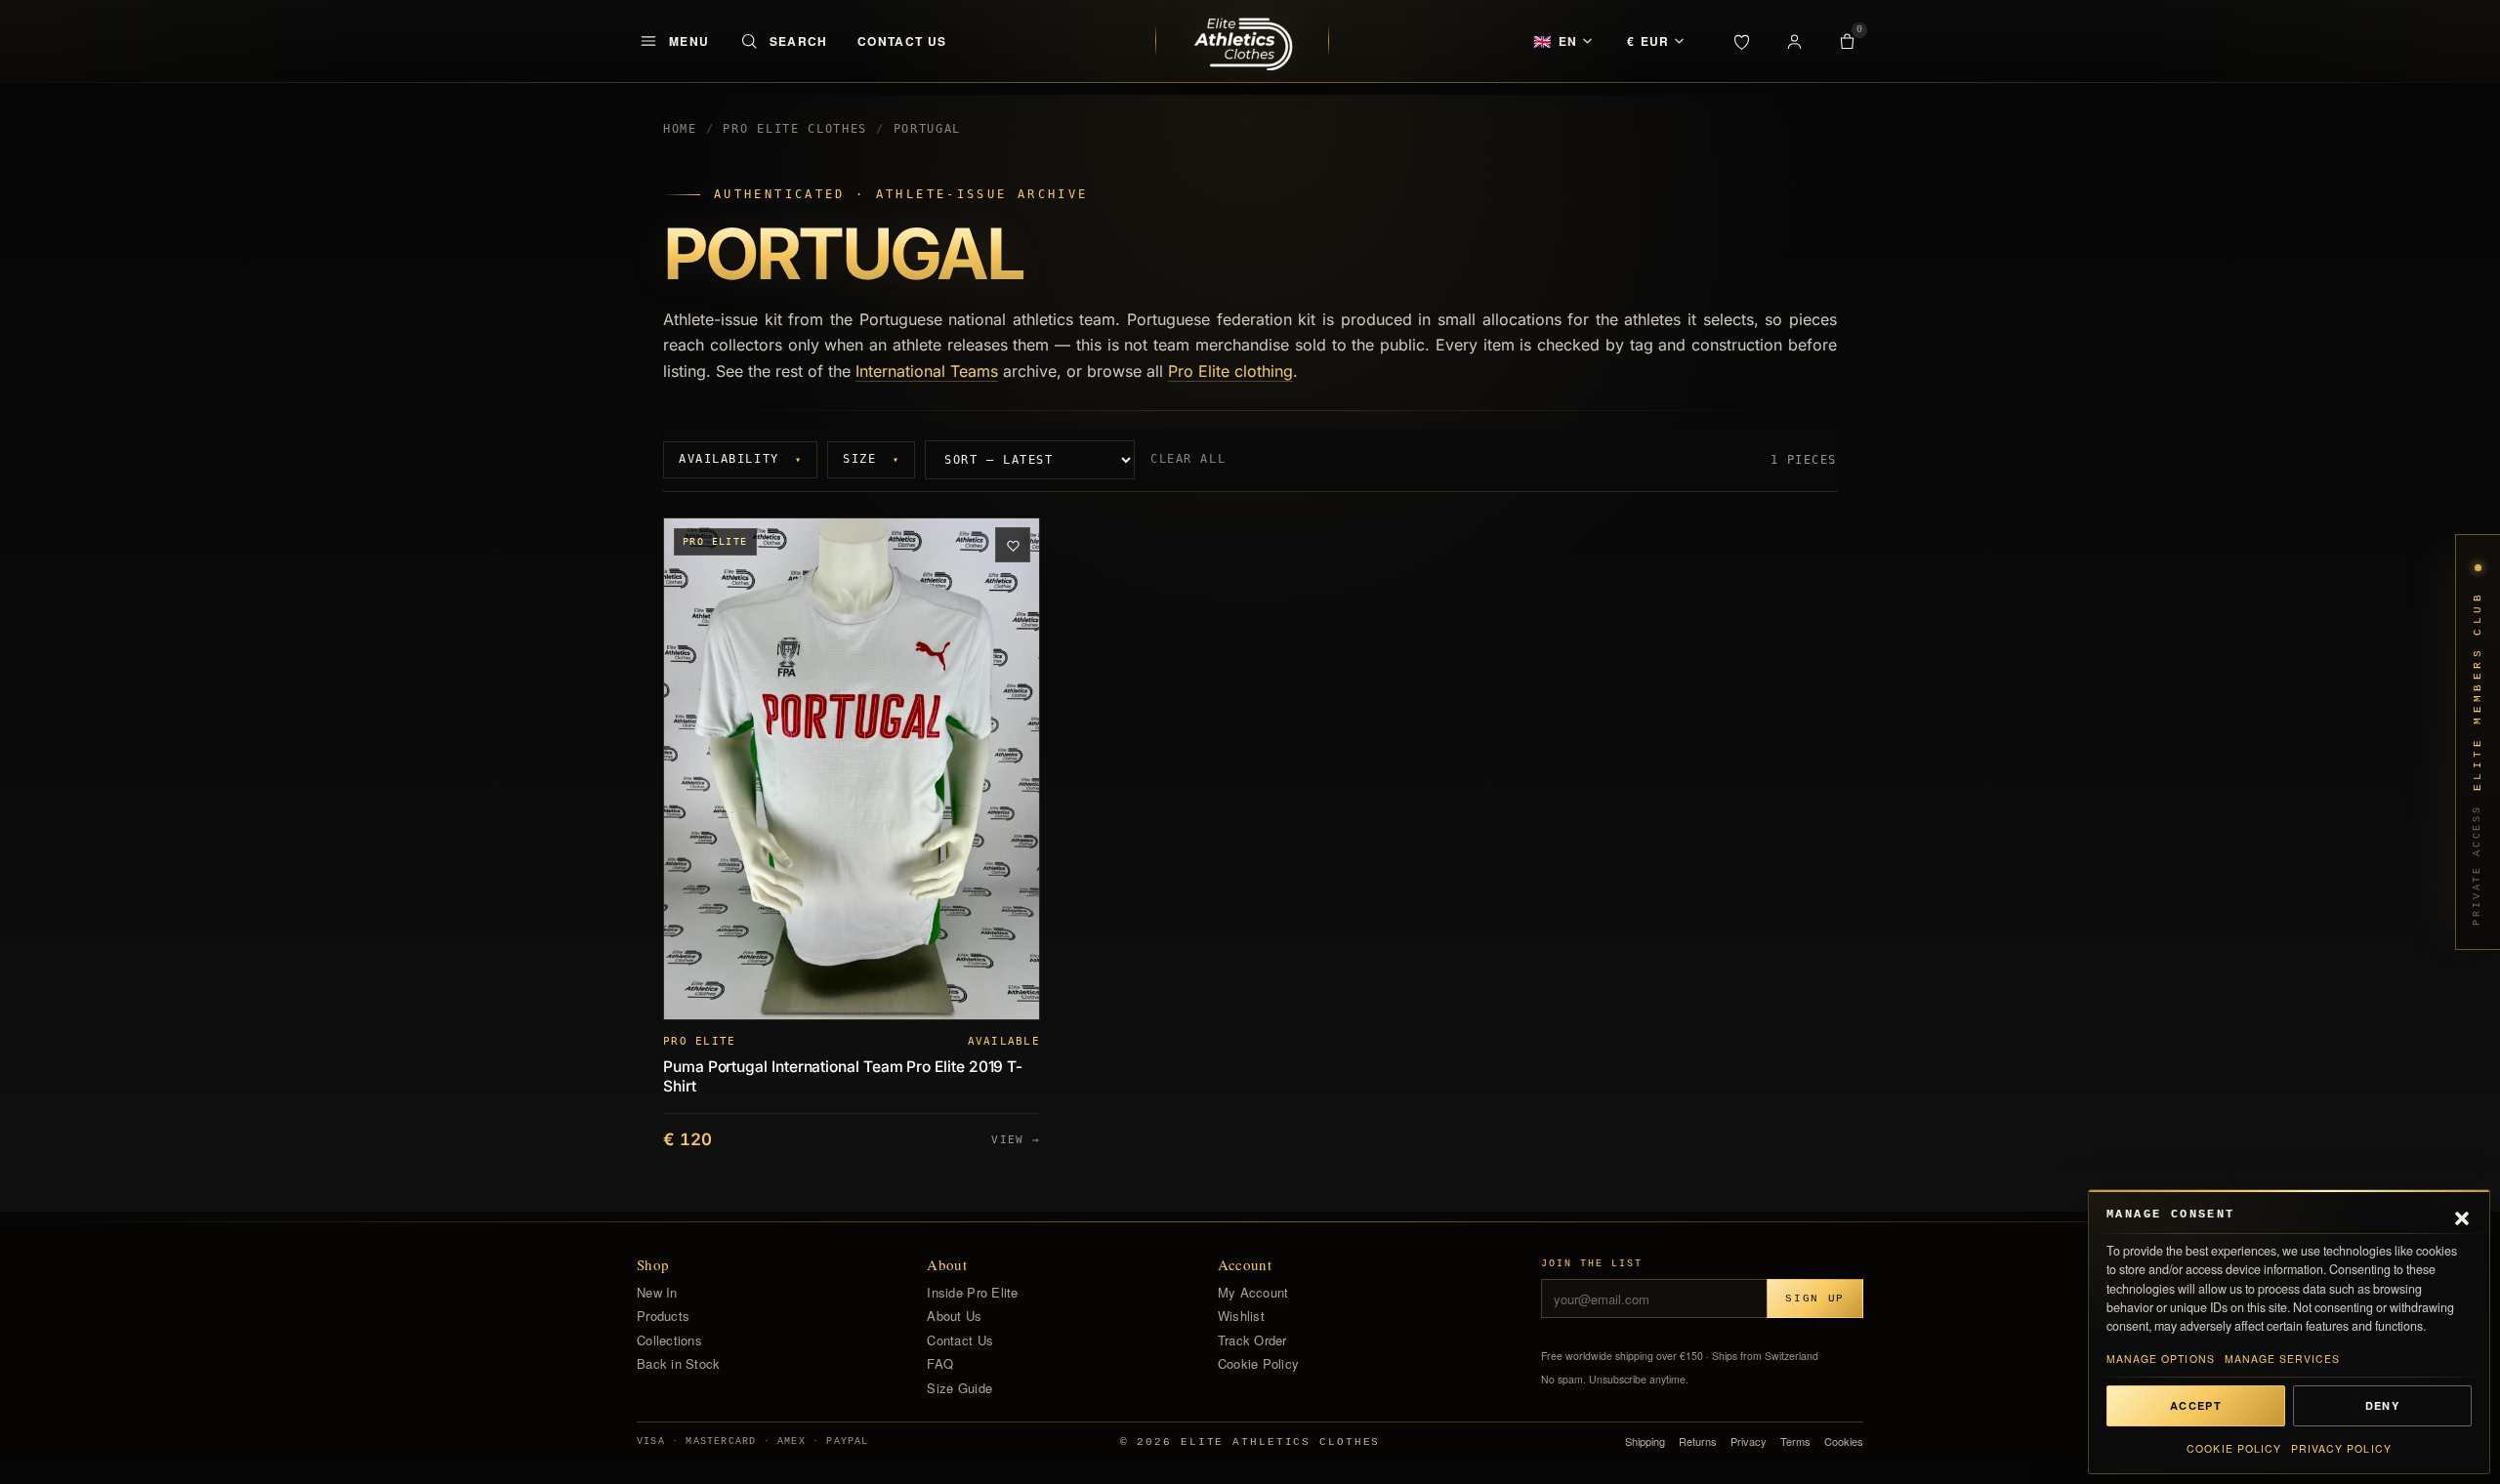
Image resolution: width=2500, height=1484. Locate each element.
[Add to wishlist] (1013, 545)
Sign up (1815, 1298)
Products (663, 1316)
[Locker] (1741, 41)
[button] (2462, 1216)
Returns (1698, 1442)
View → (1016, 1139)
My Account (1253, 1293)
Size (871, 459)
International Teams (927, 371)
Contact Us (902, 41)
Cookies (1844, 1442)
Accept (2196, 1405)
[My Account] (1794, 41)
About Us (954, 1316)
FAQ (940, 1364)
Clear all (1188, 459)
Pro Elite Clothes (795, 129)
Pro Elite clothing (1230, 371)
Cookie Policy (2234, 1448)
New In (657, 1293)
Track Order (1252, 1340)
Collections (669, 1340)
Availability (740, 459)
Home (680, 129)
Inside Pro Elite (972, 1293)
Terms (1795, 1442)
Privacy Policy (2341, 1448)
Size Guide (959, 1388)
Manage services (2283, 1359)
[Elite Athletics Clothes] (1242, 41)
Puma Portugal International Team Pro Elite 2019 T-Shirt (843, 1077)
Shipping (1645, 1442)
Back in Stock (678, 1364)
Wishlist (1241, 1316)
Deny (2382, 1405)
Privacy (1749, 1442)
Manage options (2161, 1359)
